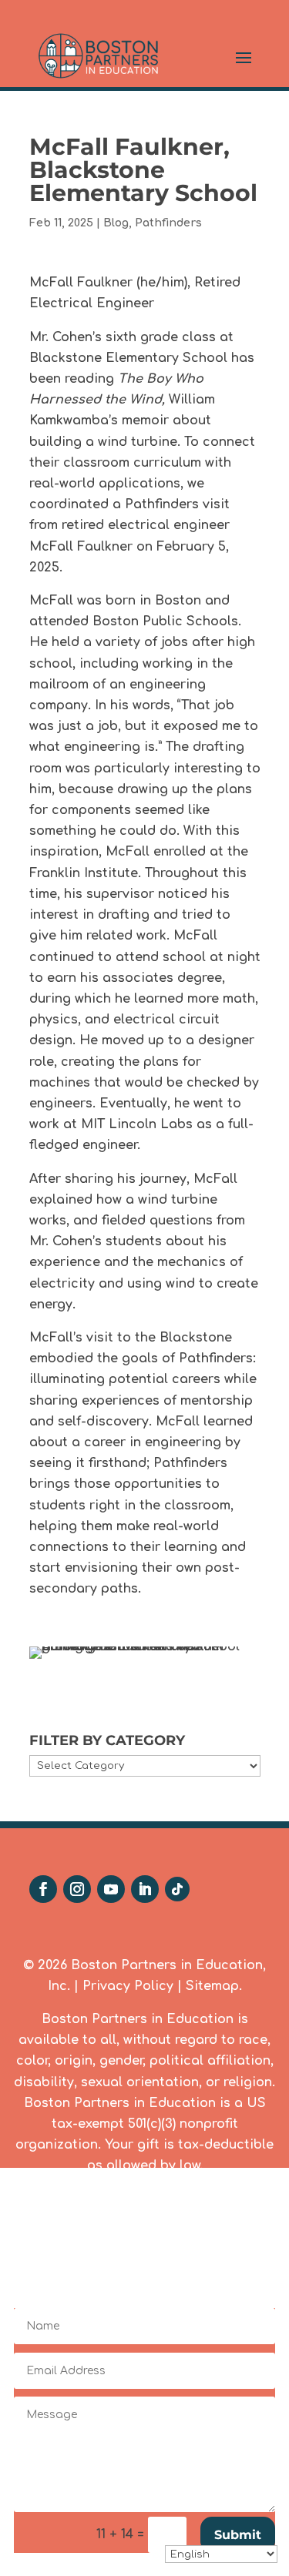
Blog (116, 223)
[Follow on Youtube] (111, 1889)
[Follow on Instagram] (77, 1889)
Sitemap (212, 1986)
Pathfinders (168, 223)
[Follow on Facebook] (43, 1889)
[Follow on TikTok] (177, 1889)
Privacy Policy (128, 1986)
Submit (238, 2535)
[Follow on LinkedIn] (145, 1889)
